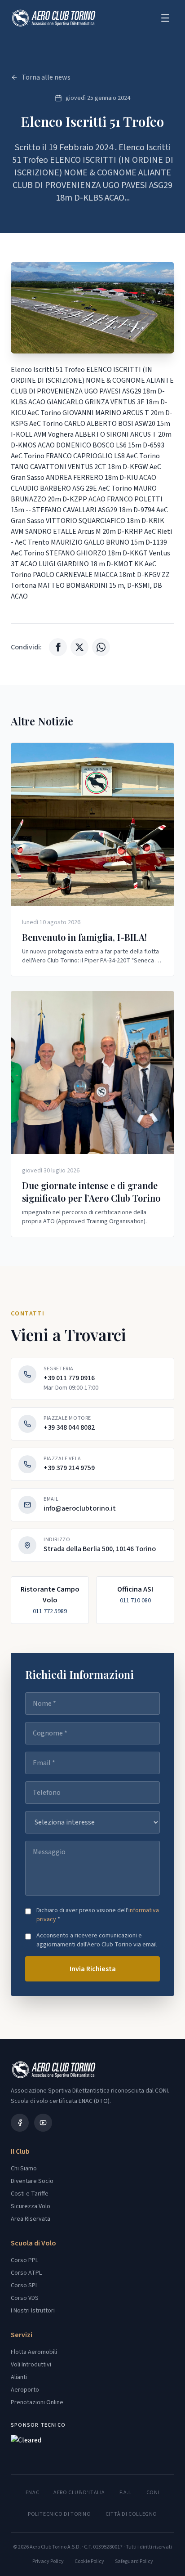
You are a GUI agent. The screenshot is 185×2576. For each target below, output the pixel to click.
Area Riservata (31, 2219)
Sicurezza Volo (31, 2206)
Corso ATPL (26, 2273)
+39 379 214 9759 (69, 1468)
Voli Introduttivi (31, 2365)
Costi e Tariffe (30, 2194)
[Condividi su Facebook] (58, 647)
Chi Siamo (24, 2169)
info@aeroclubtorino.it (80, 1508)
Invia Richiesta (93, 1969)
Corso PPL (24, 2260)
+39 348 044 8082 (69, 1427)
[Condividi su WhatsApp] (101, 647)
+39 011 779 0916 (69, 1378)
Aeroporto (25, 2390)
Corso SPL (24, 2285)
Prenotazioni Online (37, 2402)
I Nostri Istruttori (33, 2311)
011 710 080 (135, 1601)
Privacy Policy (48, 2562)
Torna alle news (46, 77)
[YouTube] (43, 2123)
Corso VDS (25, 2298)
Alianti (19, 2377)
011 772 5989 (50, 1611)
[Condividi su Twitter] (79, 647)
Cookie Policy (89, 2562)
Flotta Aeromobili (34, 2352)
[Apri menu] (165, 18)
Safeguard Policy (134, 2562)
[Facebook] (20, 2123)
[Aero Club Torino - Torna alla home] (53, 18)
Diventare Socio (32, 2181)
